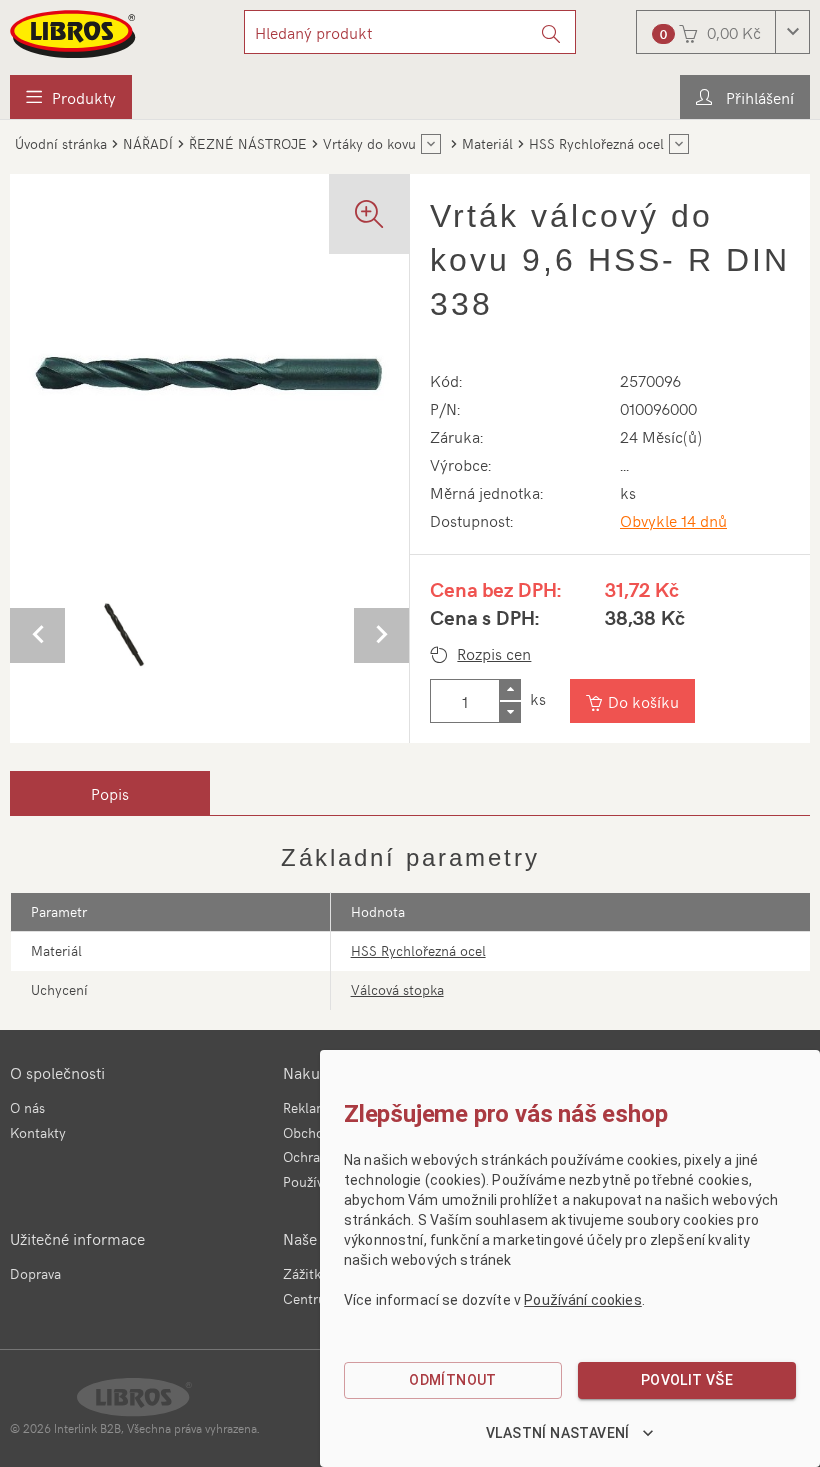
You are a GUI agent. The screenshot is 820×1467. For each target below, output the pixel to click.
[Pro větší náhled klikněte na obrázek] (209, 373)
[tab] (110, 793)
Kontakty (38, 1132)
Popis (110, 793)
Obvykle (673, 520)
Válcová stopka (397, 989)
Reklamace (316, 1107)
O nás (27, 1107)
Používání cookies (583, 1300)
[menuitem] (71, 97)
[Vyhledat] (551, 32)
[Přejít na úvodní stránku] (74, 34)
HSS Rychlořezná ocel (418, 950)
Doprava (35, 1273)
